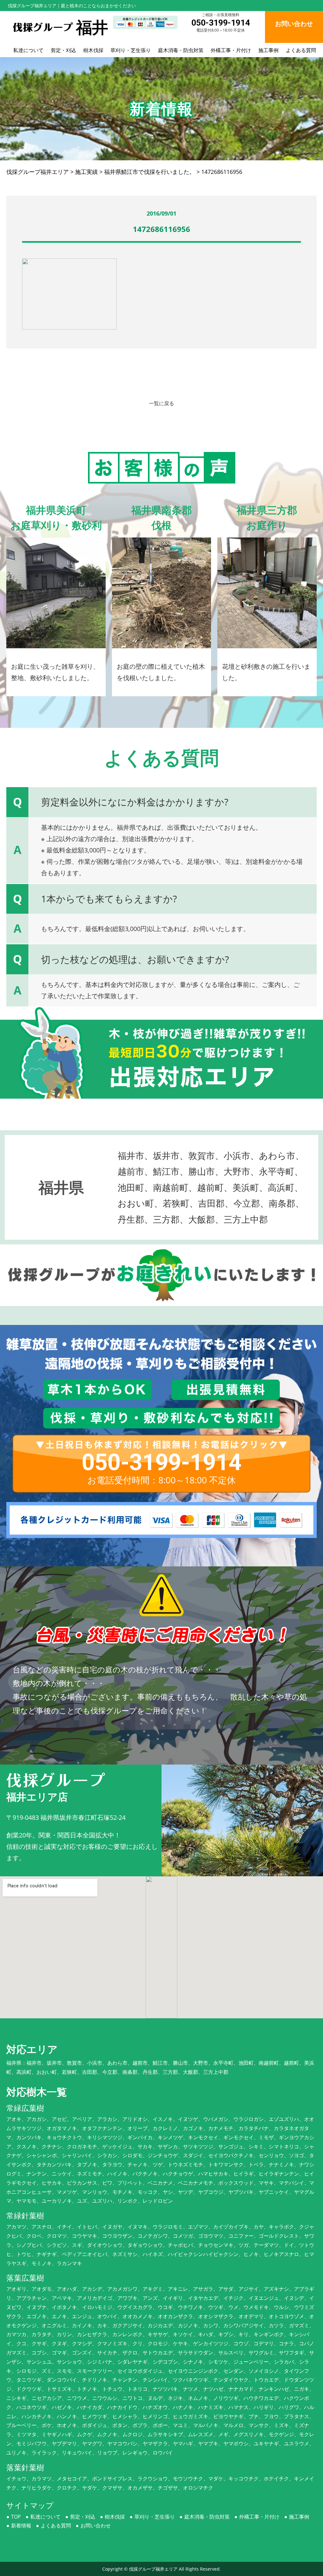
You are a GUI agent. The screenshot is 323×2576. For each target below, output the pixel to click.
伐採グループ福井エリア (153, 2569)
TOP (16, 2517)
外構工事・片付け (231, 50)
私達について (28, 50)
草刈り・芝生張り (131, 50)
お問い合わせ (96, 2526)
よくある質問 (301, 50)
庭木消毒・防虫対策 (181, 50)
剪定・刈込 (63, 50)
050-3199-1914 (221, 23)
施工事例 (268, 50)
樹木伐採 (93, 50)
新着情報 (21, 2526)
